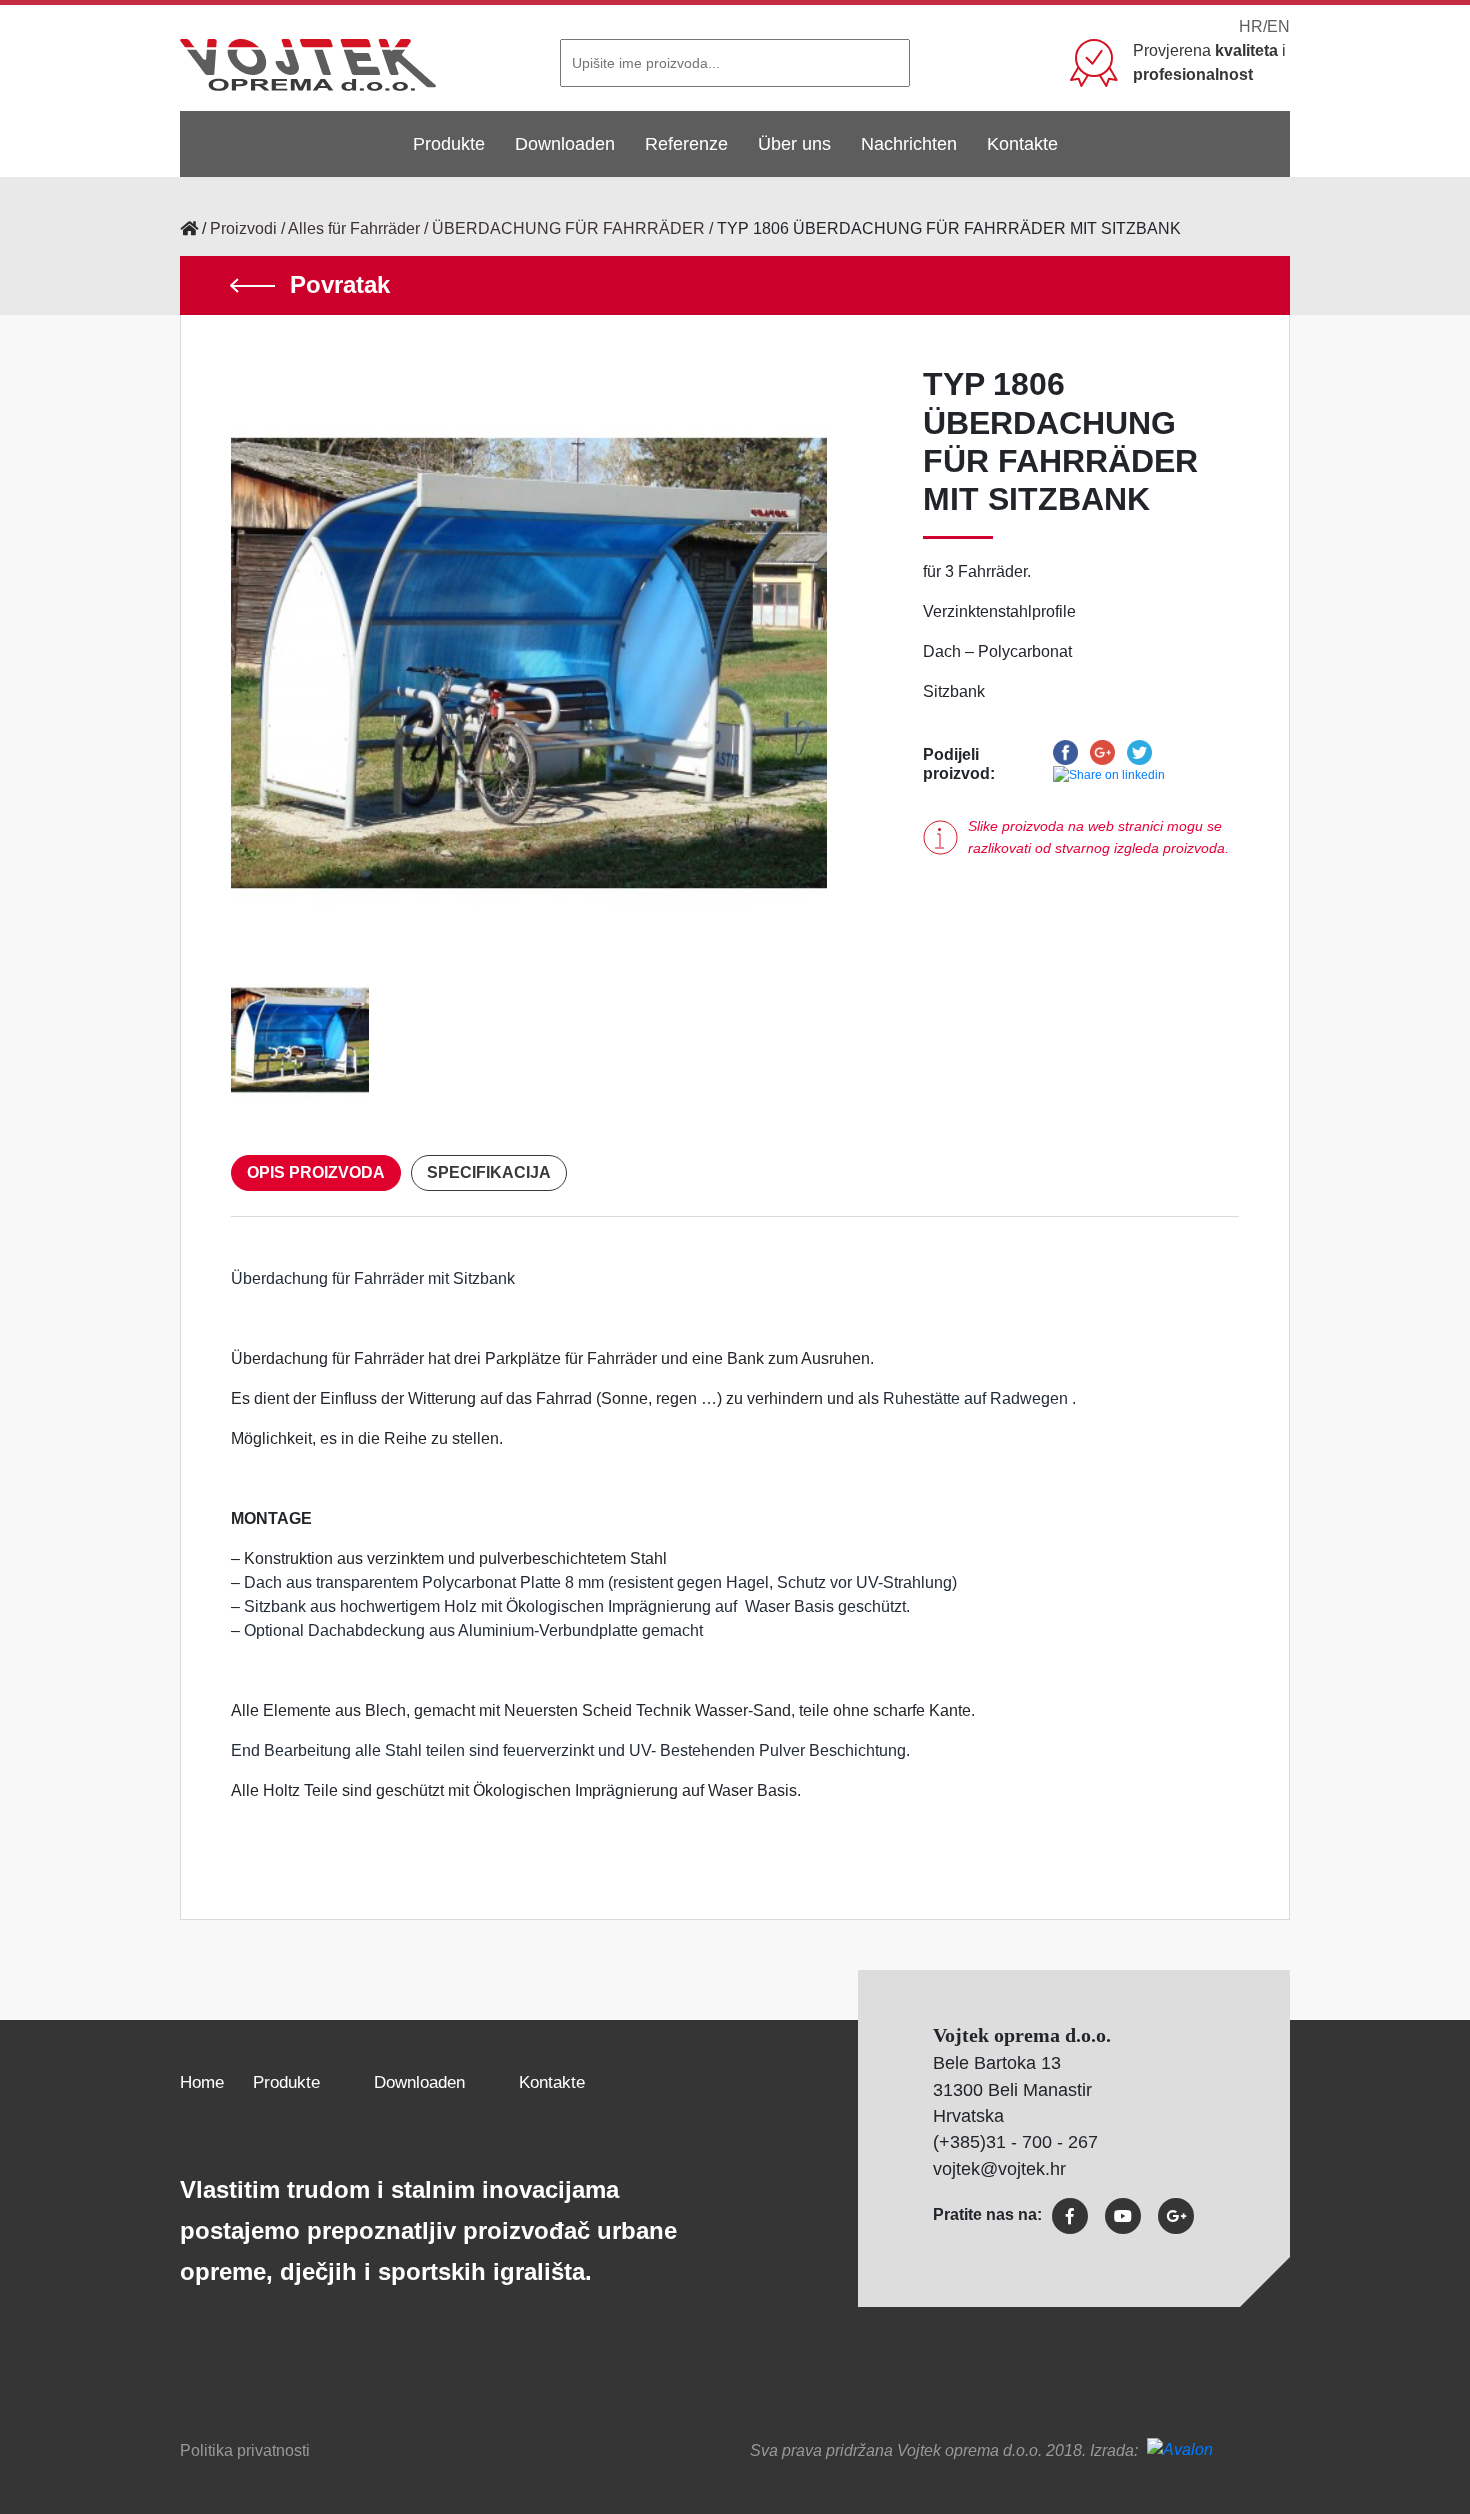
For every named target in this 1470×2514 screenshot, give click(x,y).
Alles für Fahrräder (354, 228)
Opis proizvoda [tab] (316, 1172)
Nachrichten (909, 144)
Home (202, 2082)
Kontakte (1022, 144)
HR (1251, 26)
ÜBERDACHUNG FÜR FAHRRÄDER (568, 228)
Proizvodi (243, 228)
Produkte (449, 144)
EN (1278, 26)
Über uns (794, 144)
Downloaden (565, 144)
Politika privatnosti (245, 2450)
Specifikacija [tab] (489, 1172)
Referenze (686, 144)
